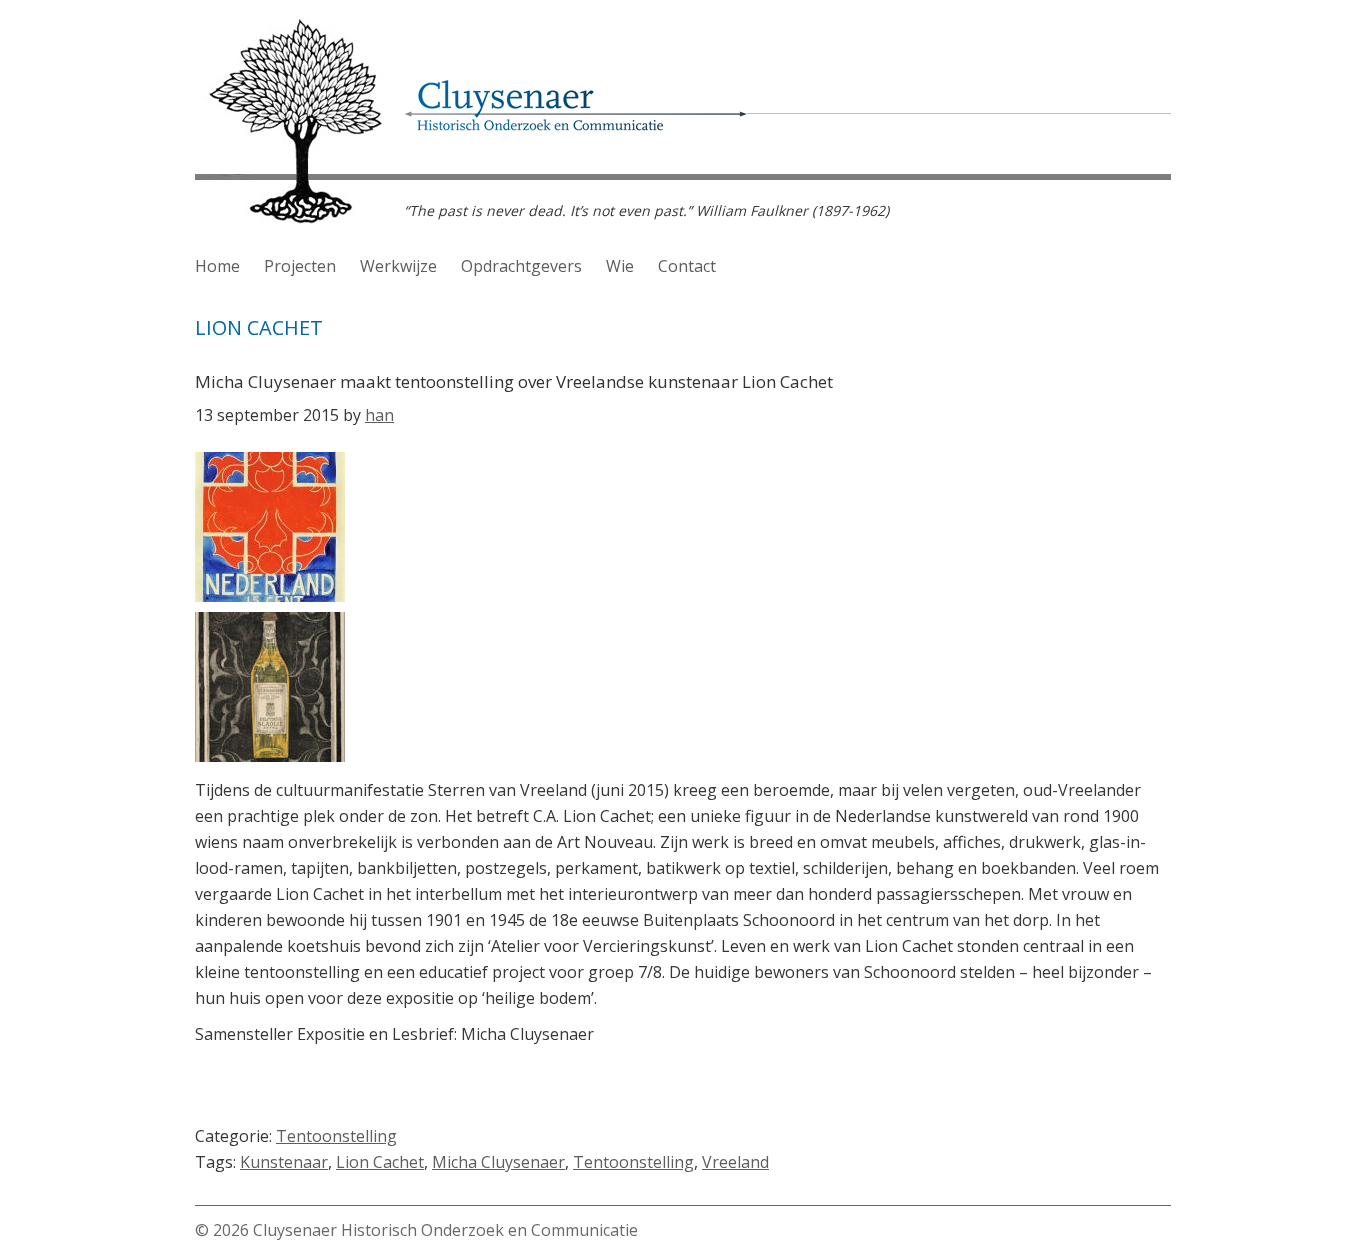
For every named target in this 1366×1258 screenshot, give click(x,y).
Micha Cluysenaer (498, 1162)
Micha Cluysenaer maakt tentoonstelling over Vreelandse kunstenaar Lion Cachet (514, 381)
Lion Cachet (380, 1162)
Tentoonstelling (336, 1136)
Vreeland (735, 1162)
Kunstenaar (284, 1162)
